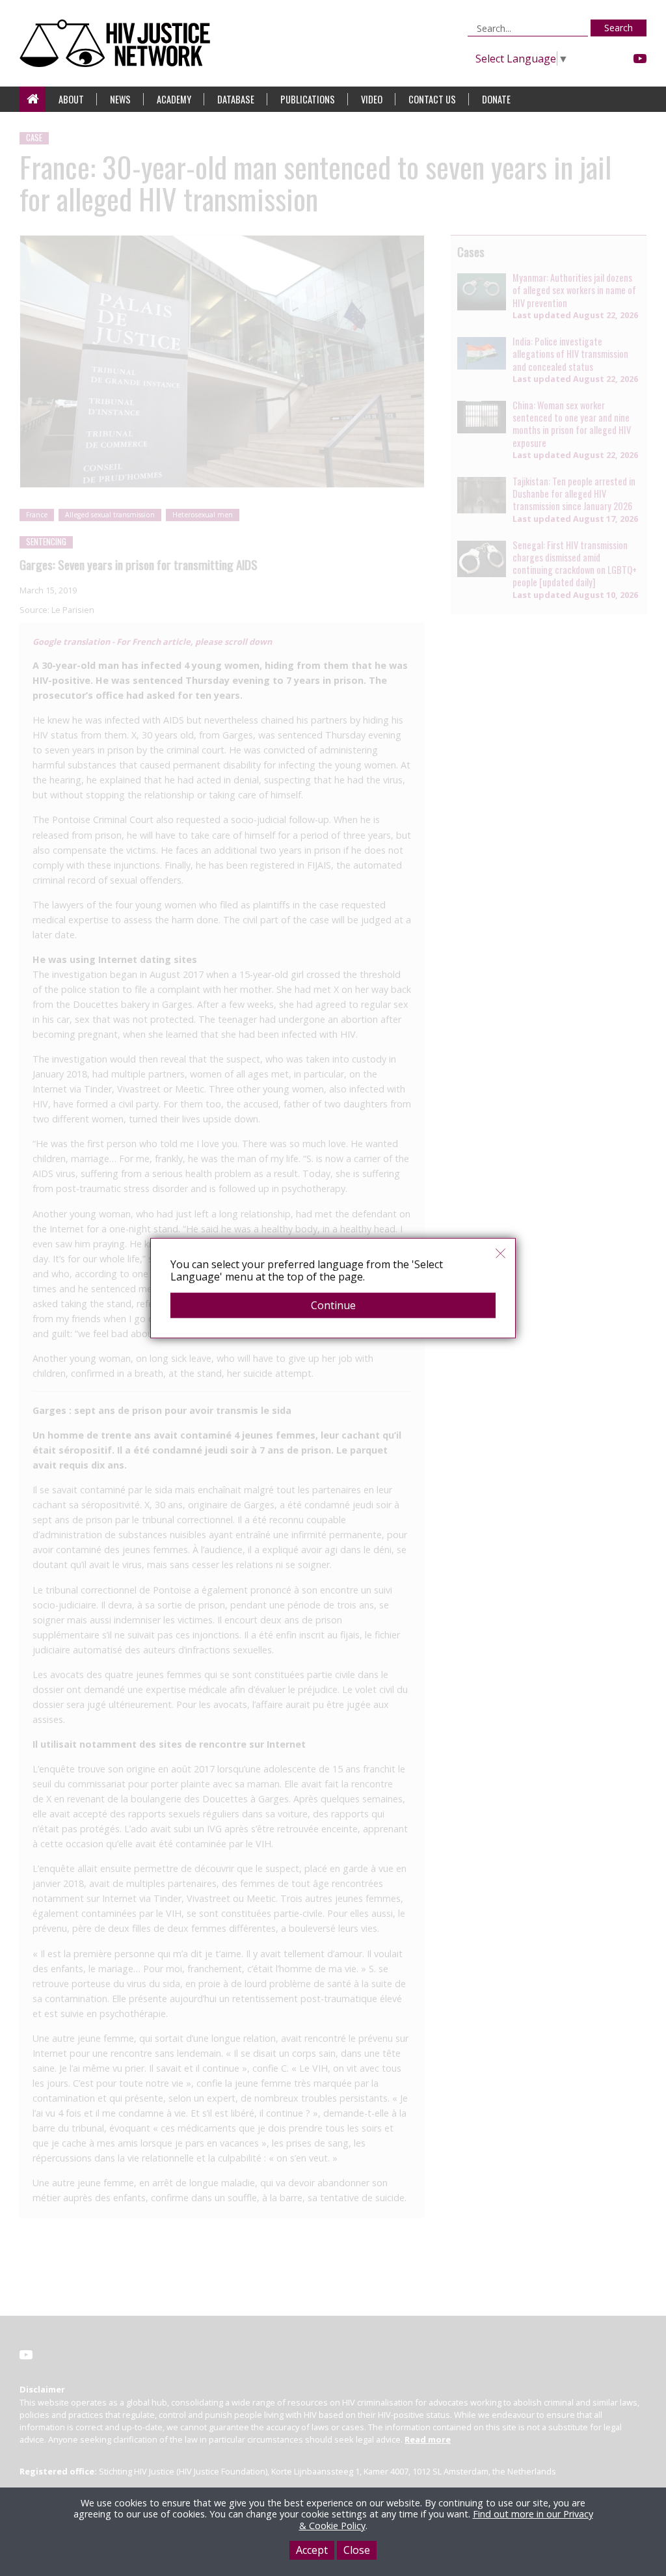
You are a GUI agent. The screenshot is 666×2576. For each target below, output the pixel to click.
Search (619, 28)
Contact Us (432, 99)
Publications (308, 99)
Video (372, 99)
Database (236, 99)
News (120, 99)
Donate (496, 99)
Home (33, 99)
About (71, 99)
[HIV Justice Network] (118, 43)
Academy (174, 99)
